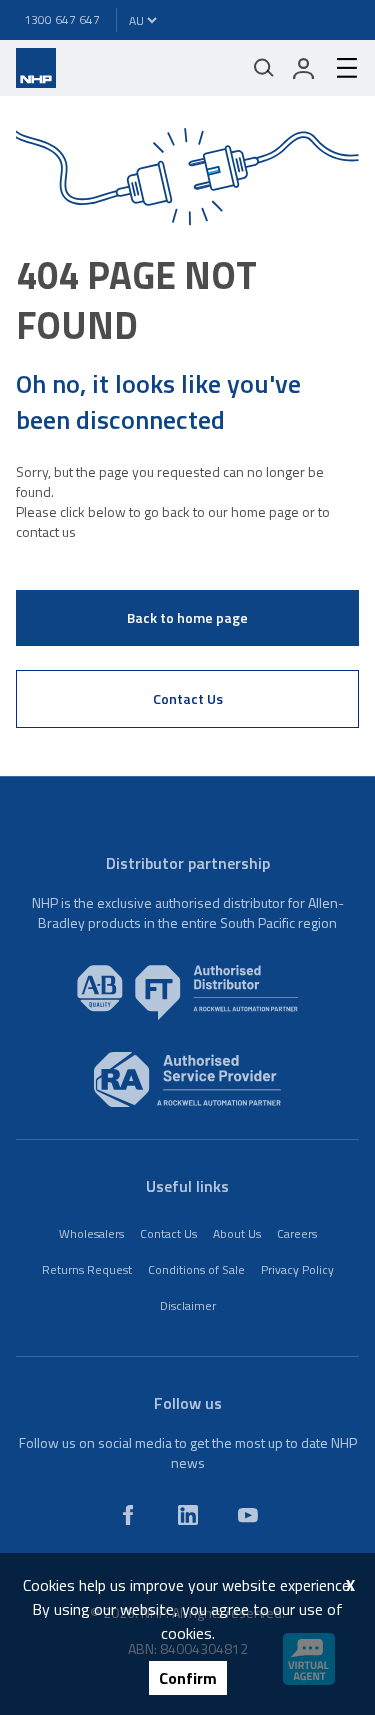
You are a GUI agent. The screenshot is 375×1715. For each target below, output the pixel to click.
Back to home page (187, 617)
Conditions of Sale (196, 1269)
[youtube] (248, 1515)
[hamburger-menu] (339, 68)
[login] (304, 68)
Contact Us (188, 698)
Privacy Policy (297, 1269)
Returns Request (87, 1269)
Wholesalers (91, 1233)
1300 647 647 (62, 19)
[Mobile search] (264, 68)
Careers (297, 1233)
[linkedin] (188, 1515)
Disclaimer (188, 1305)
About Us (237, 1233)
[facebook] (128, 1515)
